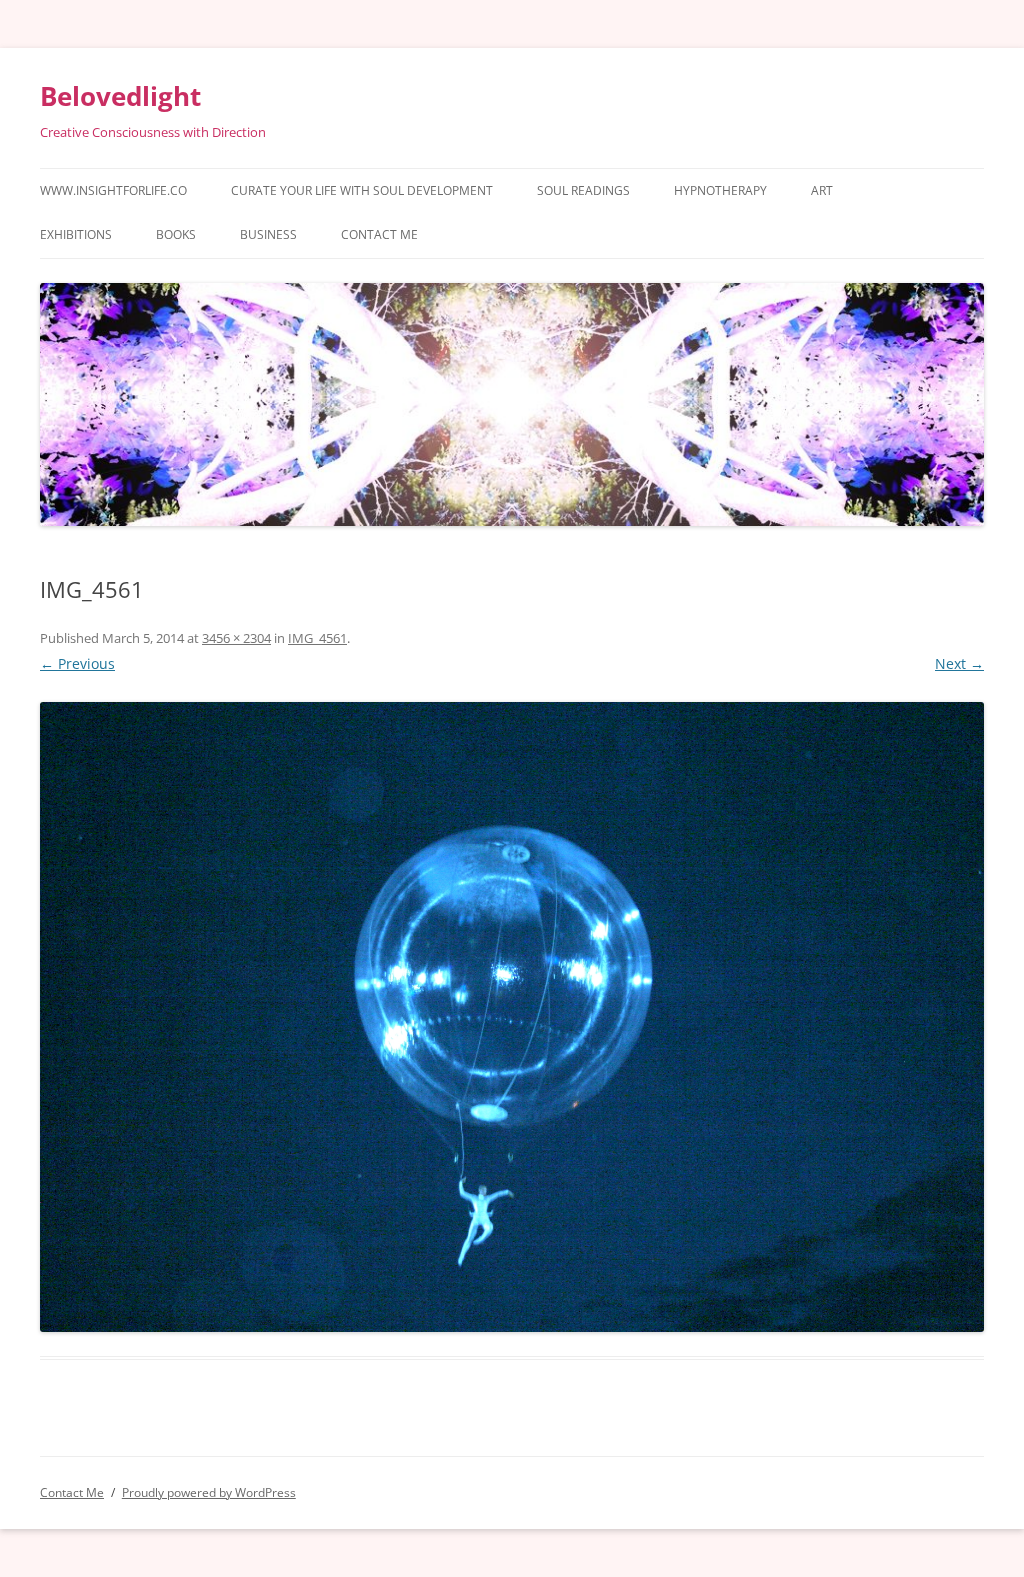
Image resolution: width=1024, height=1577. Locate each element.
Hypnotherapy (720, 190)
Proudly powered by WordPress (209, 1492)
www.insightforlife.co (113, 190)
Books (176, 234)
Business (268, 234)
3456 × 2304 (236, 638)
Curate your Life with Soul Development (362, 190)
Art (822, 190)
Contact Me (379, 234)
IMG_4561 (317, 638)
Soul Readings (583, 190)
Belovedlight (120, 96)
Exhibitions (76, 234)
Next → (959, 663)
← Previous (77, 663)
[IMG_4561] (512, 1016)
